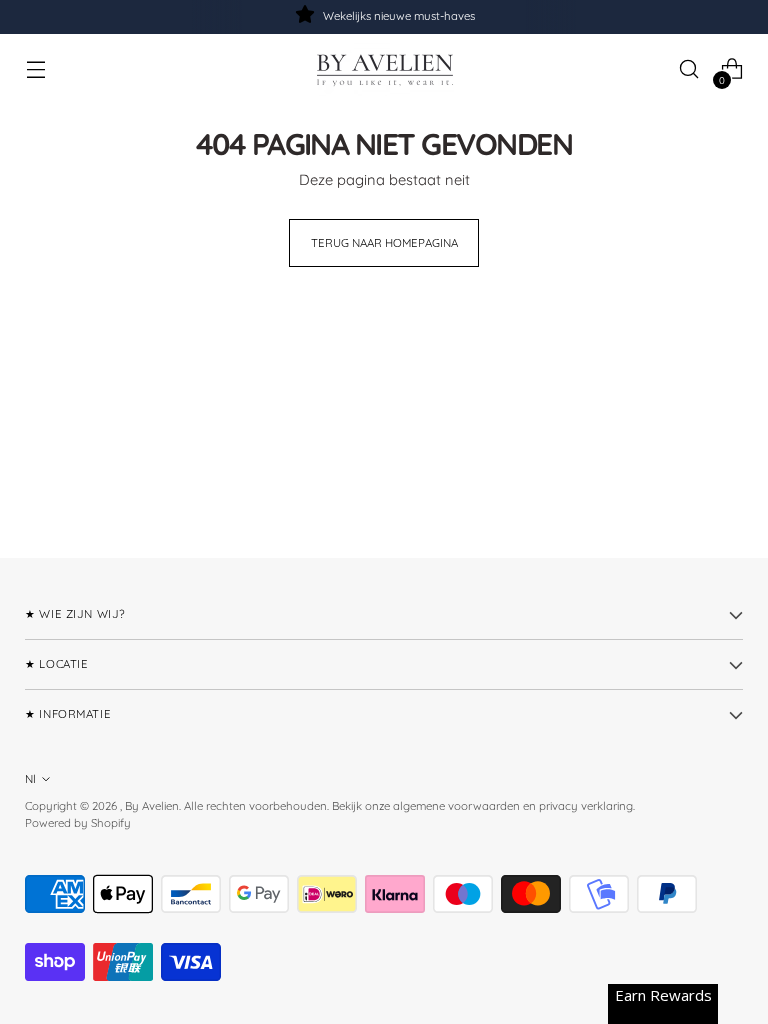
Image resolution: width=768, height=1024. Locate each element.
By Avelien (152, 806)
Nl (30, 779)
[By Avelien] (384, 69)
